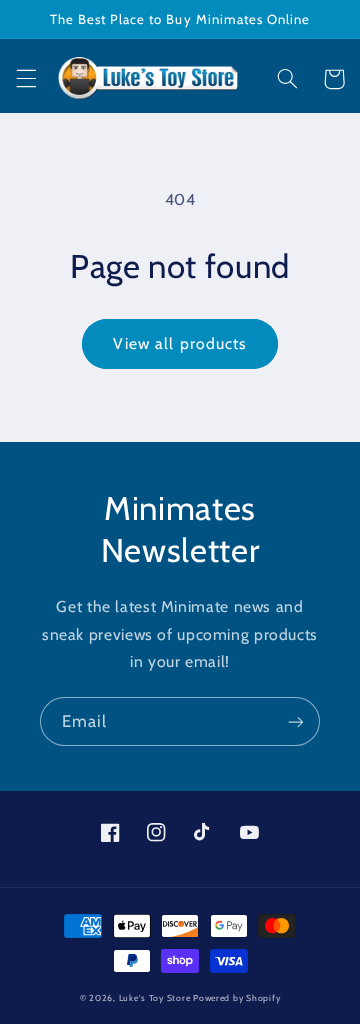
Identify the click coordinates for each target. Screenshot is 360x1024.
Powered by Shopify (236, 998)
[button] (26, 79)
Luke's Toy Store (155, 998)
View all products (180, 343)
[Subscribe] (296, 721)
